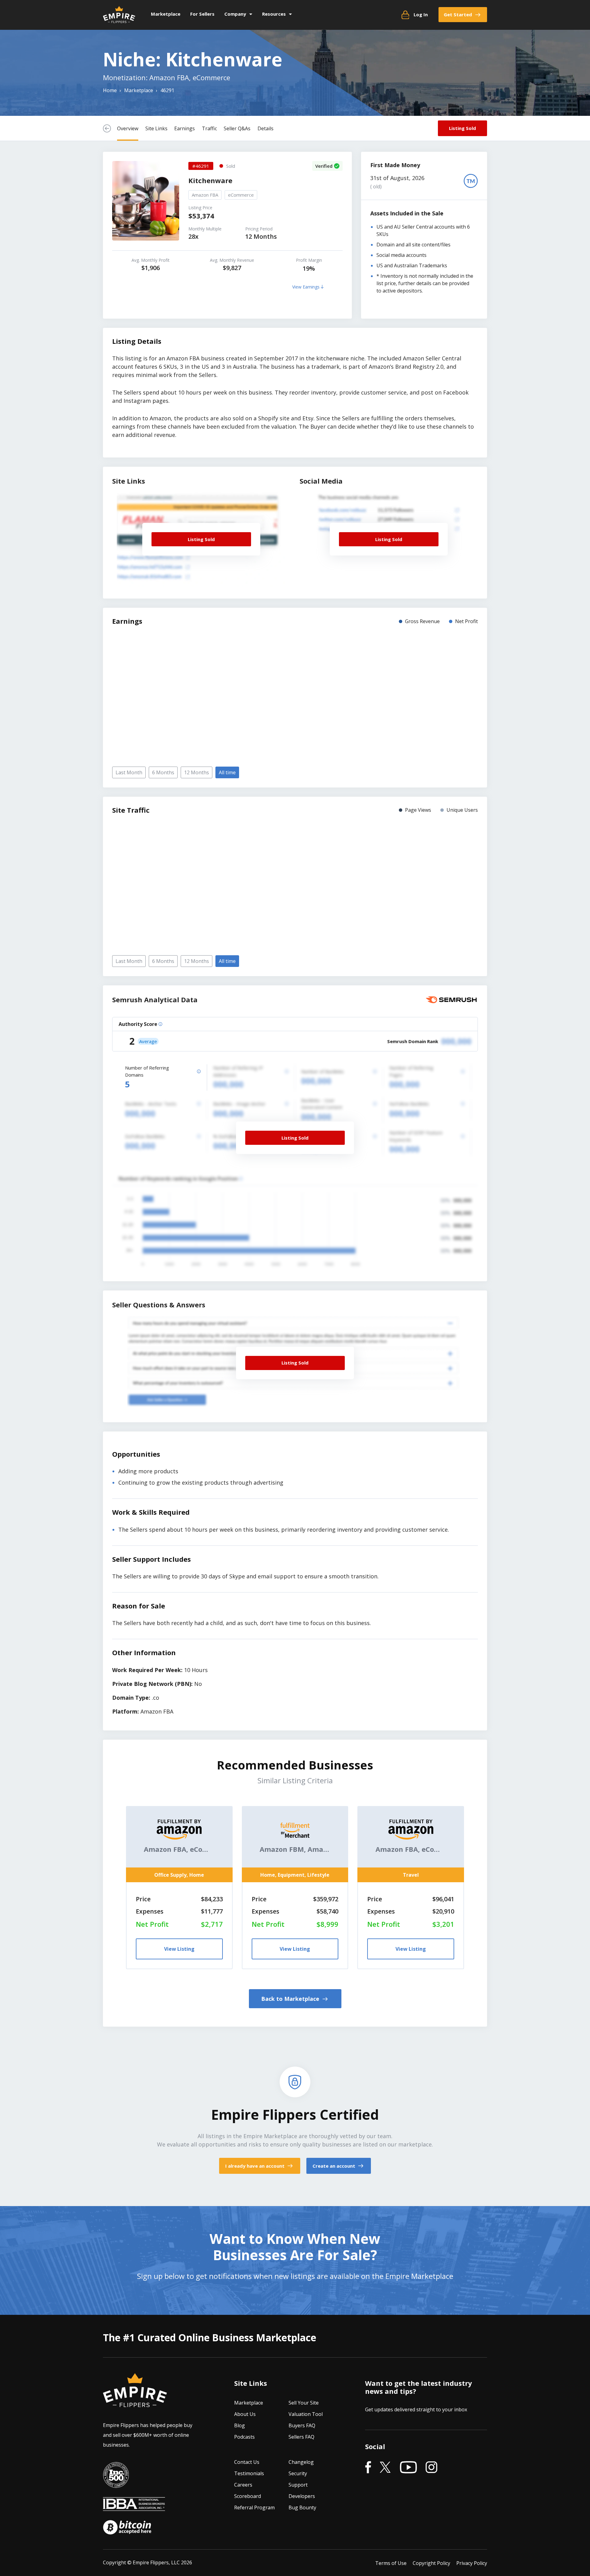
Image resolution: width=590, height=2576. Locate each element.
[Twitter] (385, 2468)
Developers (302, 2496)
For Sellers (202, 14)
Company (235, 14)
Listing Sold (462, 128)
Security (298, 2473)
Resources (274, 14)
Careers (243, 2485)
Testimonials (249, 2473)
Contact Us (247, 2462)
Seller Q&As (237, 128)
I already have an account (256, 2166)
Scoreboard (248, 2496)
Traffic (209, 128)
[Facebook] (368, 2468)
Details (265, 128)
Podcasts (244, 2437)
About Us (245, 2414)
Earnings (185, 128)
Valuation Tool (306, 2414)
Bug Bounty (302, 2507)
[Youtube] (408, 2468)
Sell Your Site (304, 2403)
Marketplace (166, 14)
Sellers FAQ (301, 2437)
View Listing (179, 1949)
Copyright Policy (431, 2563)
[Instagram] (431, 2468)
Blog (240, 2425)
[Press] (116, 2483)
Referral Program (254, 2507)
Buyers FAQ (302, 2425)
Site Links (156, 128)
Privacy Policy (472, 2563)
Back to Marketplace (291, 1999)
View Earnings (307, 287)
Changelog (301, 2462)
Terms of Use (391, 2563)
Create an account (334, 2166)
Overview (128, 128)
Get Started (458, 14)
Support (298, 2485)
